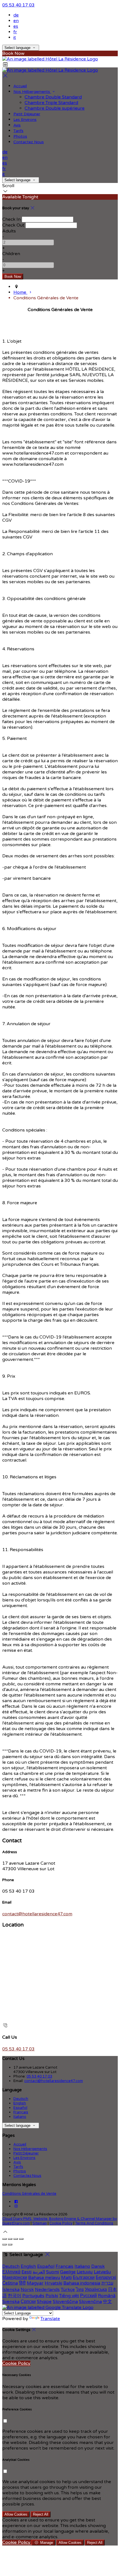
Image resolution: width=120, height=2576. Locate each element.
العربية (39, 2272)
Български (84, 2278)
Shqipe (44, 2302)
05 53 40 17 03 (18, 5)
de (16, 15)
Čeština (10, 2283)
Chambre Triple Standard (51, 103)
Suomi (52, 2272)
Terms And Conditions (94, 2223)
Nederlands (47, 2290)
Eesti (27, 2272)
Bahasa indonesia (82, 2283)
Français (21, 2112)
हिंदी (22, 2283)
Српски (28, 2302)
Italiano (20, 2117)
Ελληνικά (11, 2272)
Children (11, 254)
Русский (88, 2296)
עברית (107, 2283)
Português (33, 2296)
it (15, 37)
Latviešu (102, 2272)
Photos (20, 136)
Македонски (15, 2278)
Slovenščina (65, 2302)
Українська (96, 2290)
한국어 (15, 2296)
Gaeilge (68, 2272)
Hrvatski (53, 2283)
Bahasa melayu (44, 2278)
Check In (11, 219)
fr (15, 32)
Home (20, 292)
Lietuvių (85, 2272)
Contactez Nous (29, 142)
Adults (9, 231)
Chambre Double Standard (53, 97)
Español (20, 2108)
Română (107, 2296)
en (16, 21)
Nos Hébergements (32, 92)
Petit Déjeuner (27, 114)
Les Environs (25, 120)
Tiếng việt (69, 2296)
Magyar (35, 2283)
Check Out (13, 225)
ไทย (80, 2290)
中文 (107, 2302)
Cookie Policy (61, 2223)
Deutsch (21, 2099)
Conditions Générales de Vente (29, 2194)
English (20, 2103)
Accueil (20, 86)
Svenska (11, 2302)
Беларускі (106, 2278)
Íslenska (11, 2290)
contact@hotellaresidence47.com (37, 1914)
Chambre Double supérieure (55, 108)
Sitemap (40, 2223)
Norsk (27, 2290)
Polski (52, 2296)
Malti (66, 2278)
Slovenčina (90, 2302)
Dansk (98, 2266)
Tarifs (18, 131)
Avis (17, 125)
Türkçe (68, 2290)
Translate (50, 2319)
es (16, 26)
